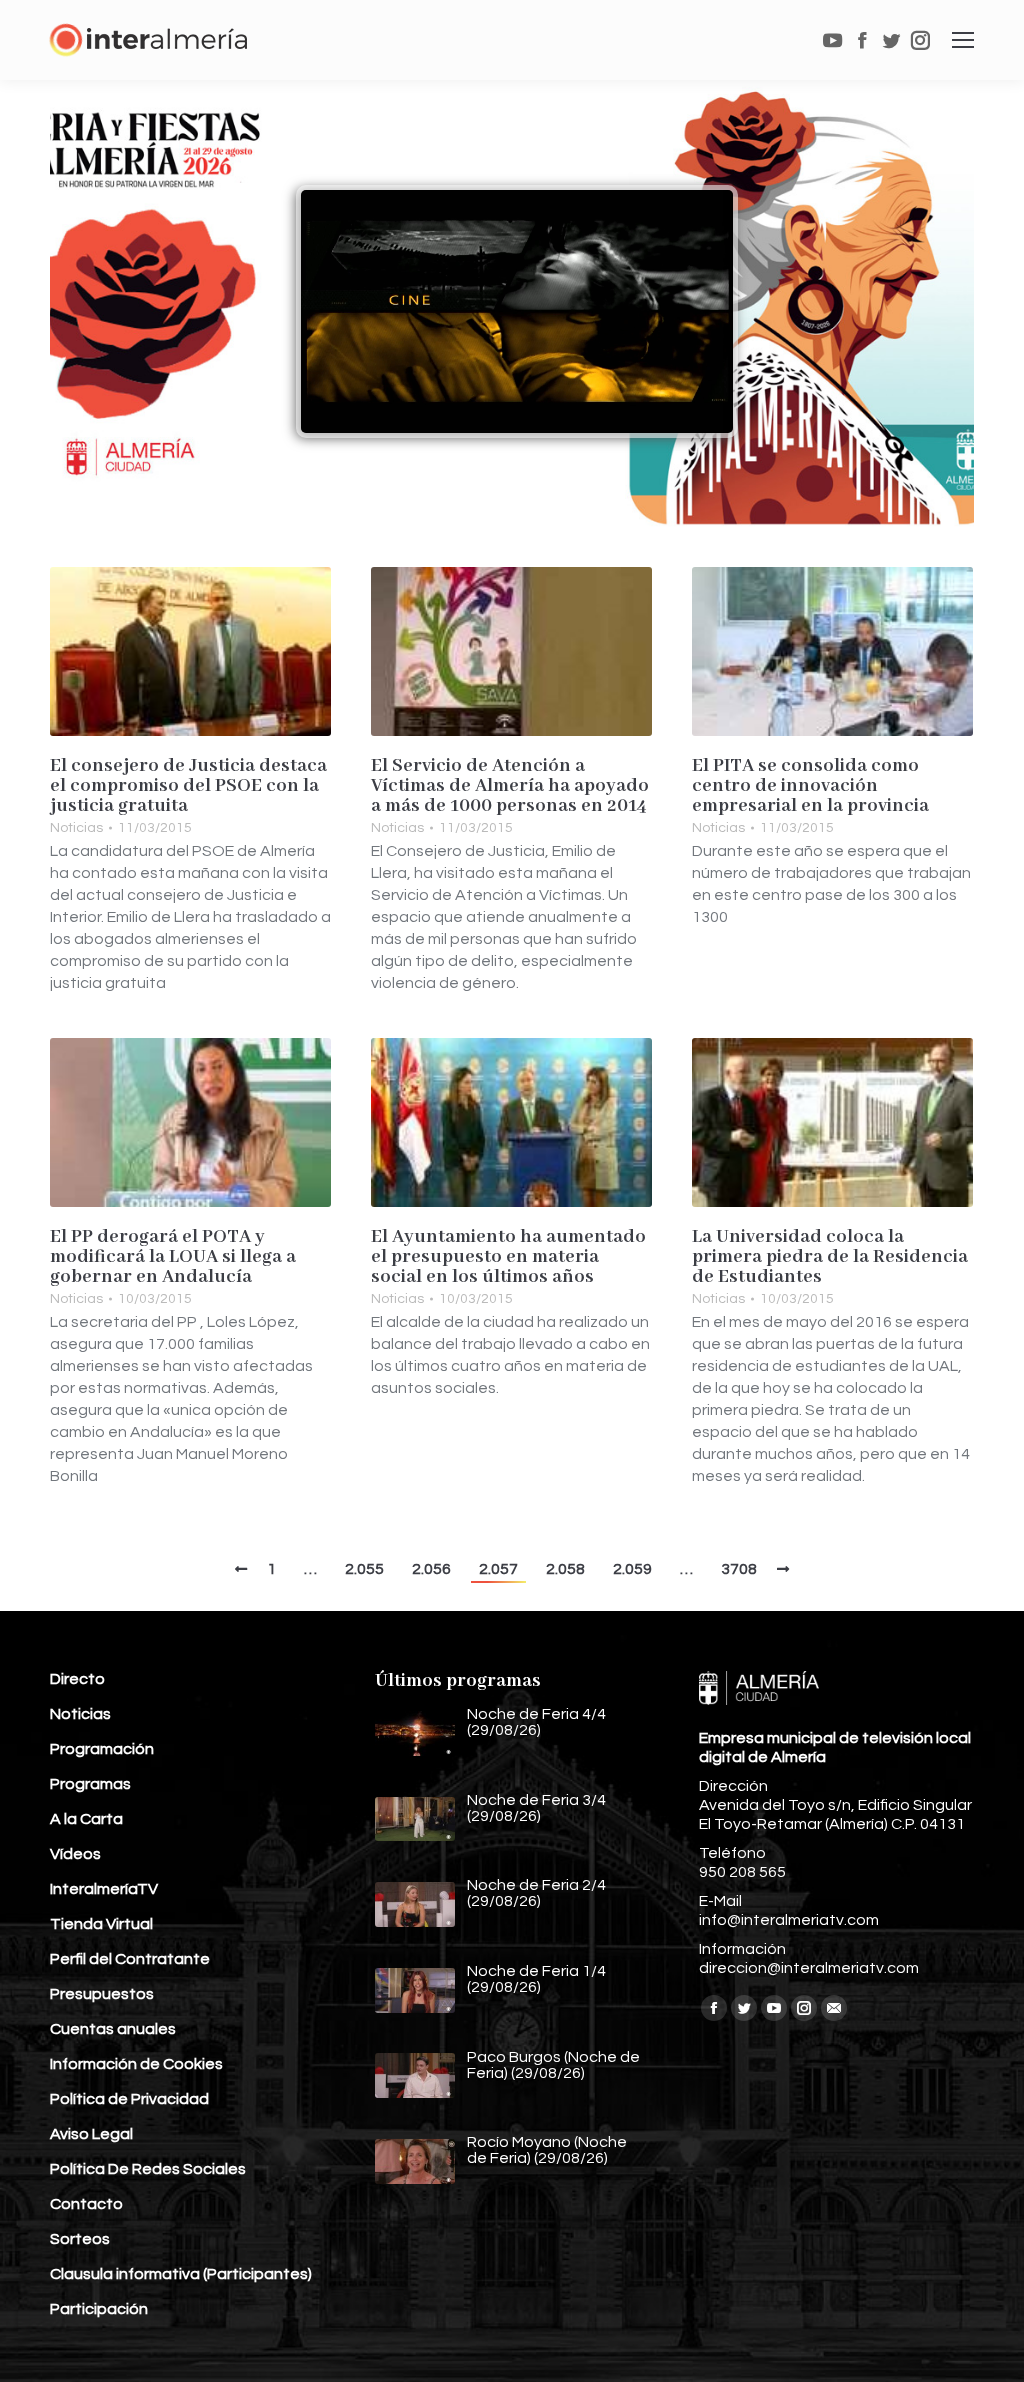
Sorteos (80, 2239)
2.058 (565, 1569)
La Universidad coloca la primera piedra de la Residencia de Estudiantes (830, 1257)
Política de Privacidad (129, 2099)
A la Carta (86, 1819)
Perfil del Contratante (130, 1959)
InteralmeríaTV (104, 1889)
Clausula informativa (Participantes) (181, 2274)
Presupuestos (102, 1994)
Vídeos (75, 1854)
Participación (99, 2309)
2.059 (632, 1569)
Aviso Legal (91, 2134)
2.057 (498, 1569)
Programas (90, 1784)
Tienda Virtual (101, 1924)
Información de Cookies (136, 2064)
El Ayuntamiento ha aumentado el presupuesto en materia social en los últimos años (508, 1257)
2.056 (431, 1569)
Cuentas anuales (113, 2029)
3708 (739, 1569)
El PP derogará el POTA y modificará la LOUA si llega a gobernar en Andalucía (173, 1257)
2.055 (364, 1569)
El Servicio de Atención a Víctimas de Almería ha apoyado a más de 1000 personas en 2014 (510, 786)
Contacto (86, 2204)
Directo (77, 1679)
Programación (102, 1749)
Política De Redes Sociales (148, 2169)
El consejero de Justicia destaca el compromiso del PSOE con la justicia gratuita (188, 786)
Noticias (76, 828)
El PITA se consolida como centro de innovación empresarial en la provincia (810, 786)
